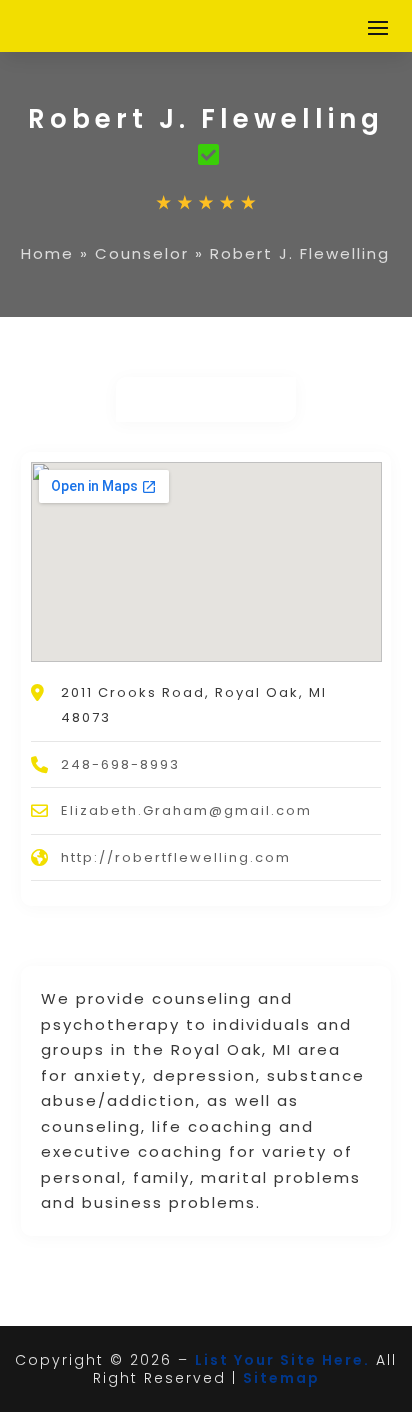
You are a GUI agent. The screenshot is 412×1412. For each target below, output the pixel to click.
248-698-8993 (120, 764)
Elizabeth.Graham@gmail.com (186, 810)
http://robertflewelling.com (176, 857)
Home (47, 253)
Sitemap (281, 1378)
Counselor (142, 253)
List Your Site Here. (282, 1360)
